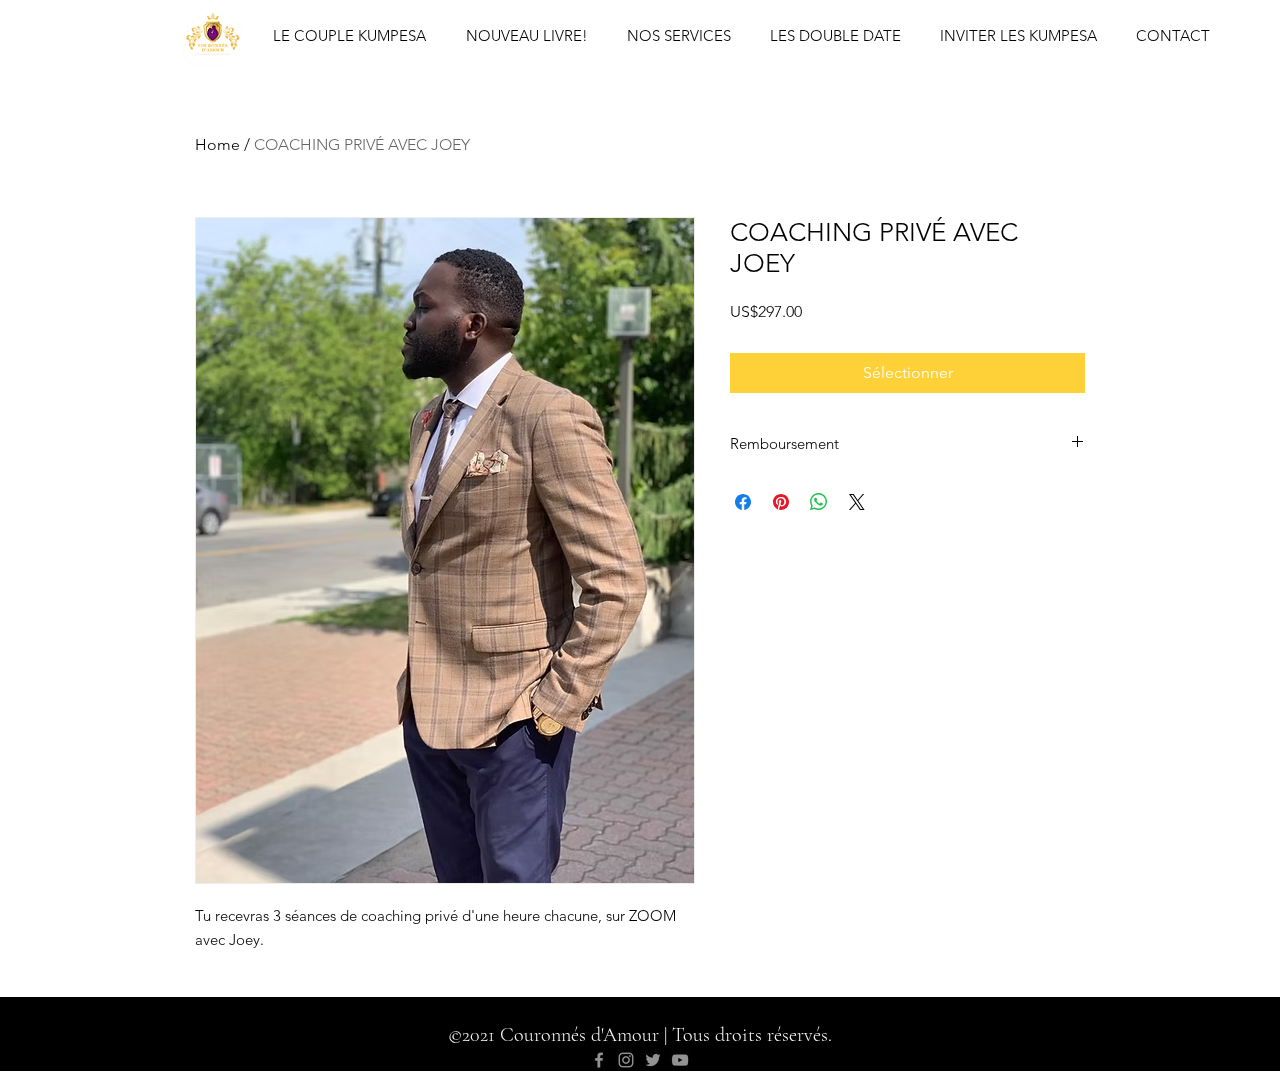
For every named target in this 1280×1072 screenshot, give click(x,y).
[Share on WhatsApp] (819, 502)
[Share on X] (857, 502)
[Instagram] (626, 1060)
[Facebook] (599, 1060)
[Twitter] (653, 1060)
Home (217, 144)
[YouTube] (680, 1060)
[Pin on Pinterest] (781, 502)
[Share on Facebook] (743, 502)
